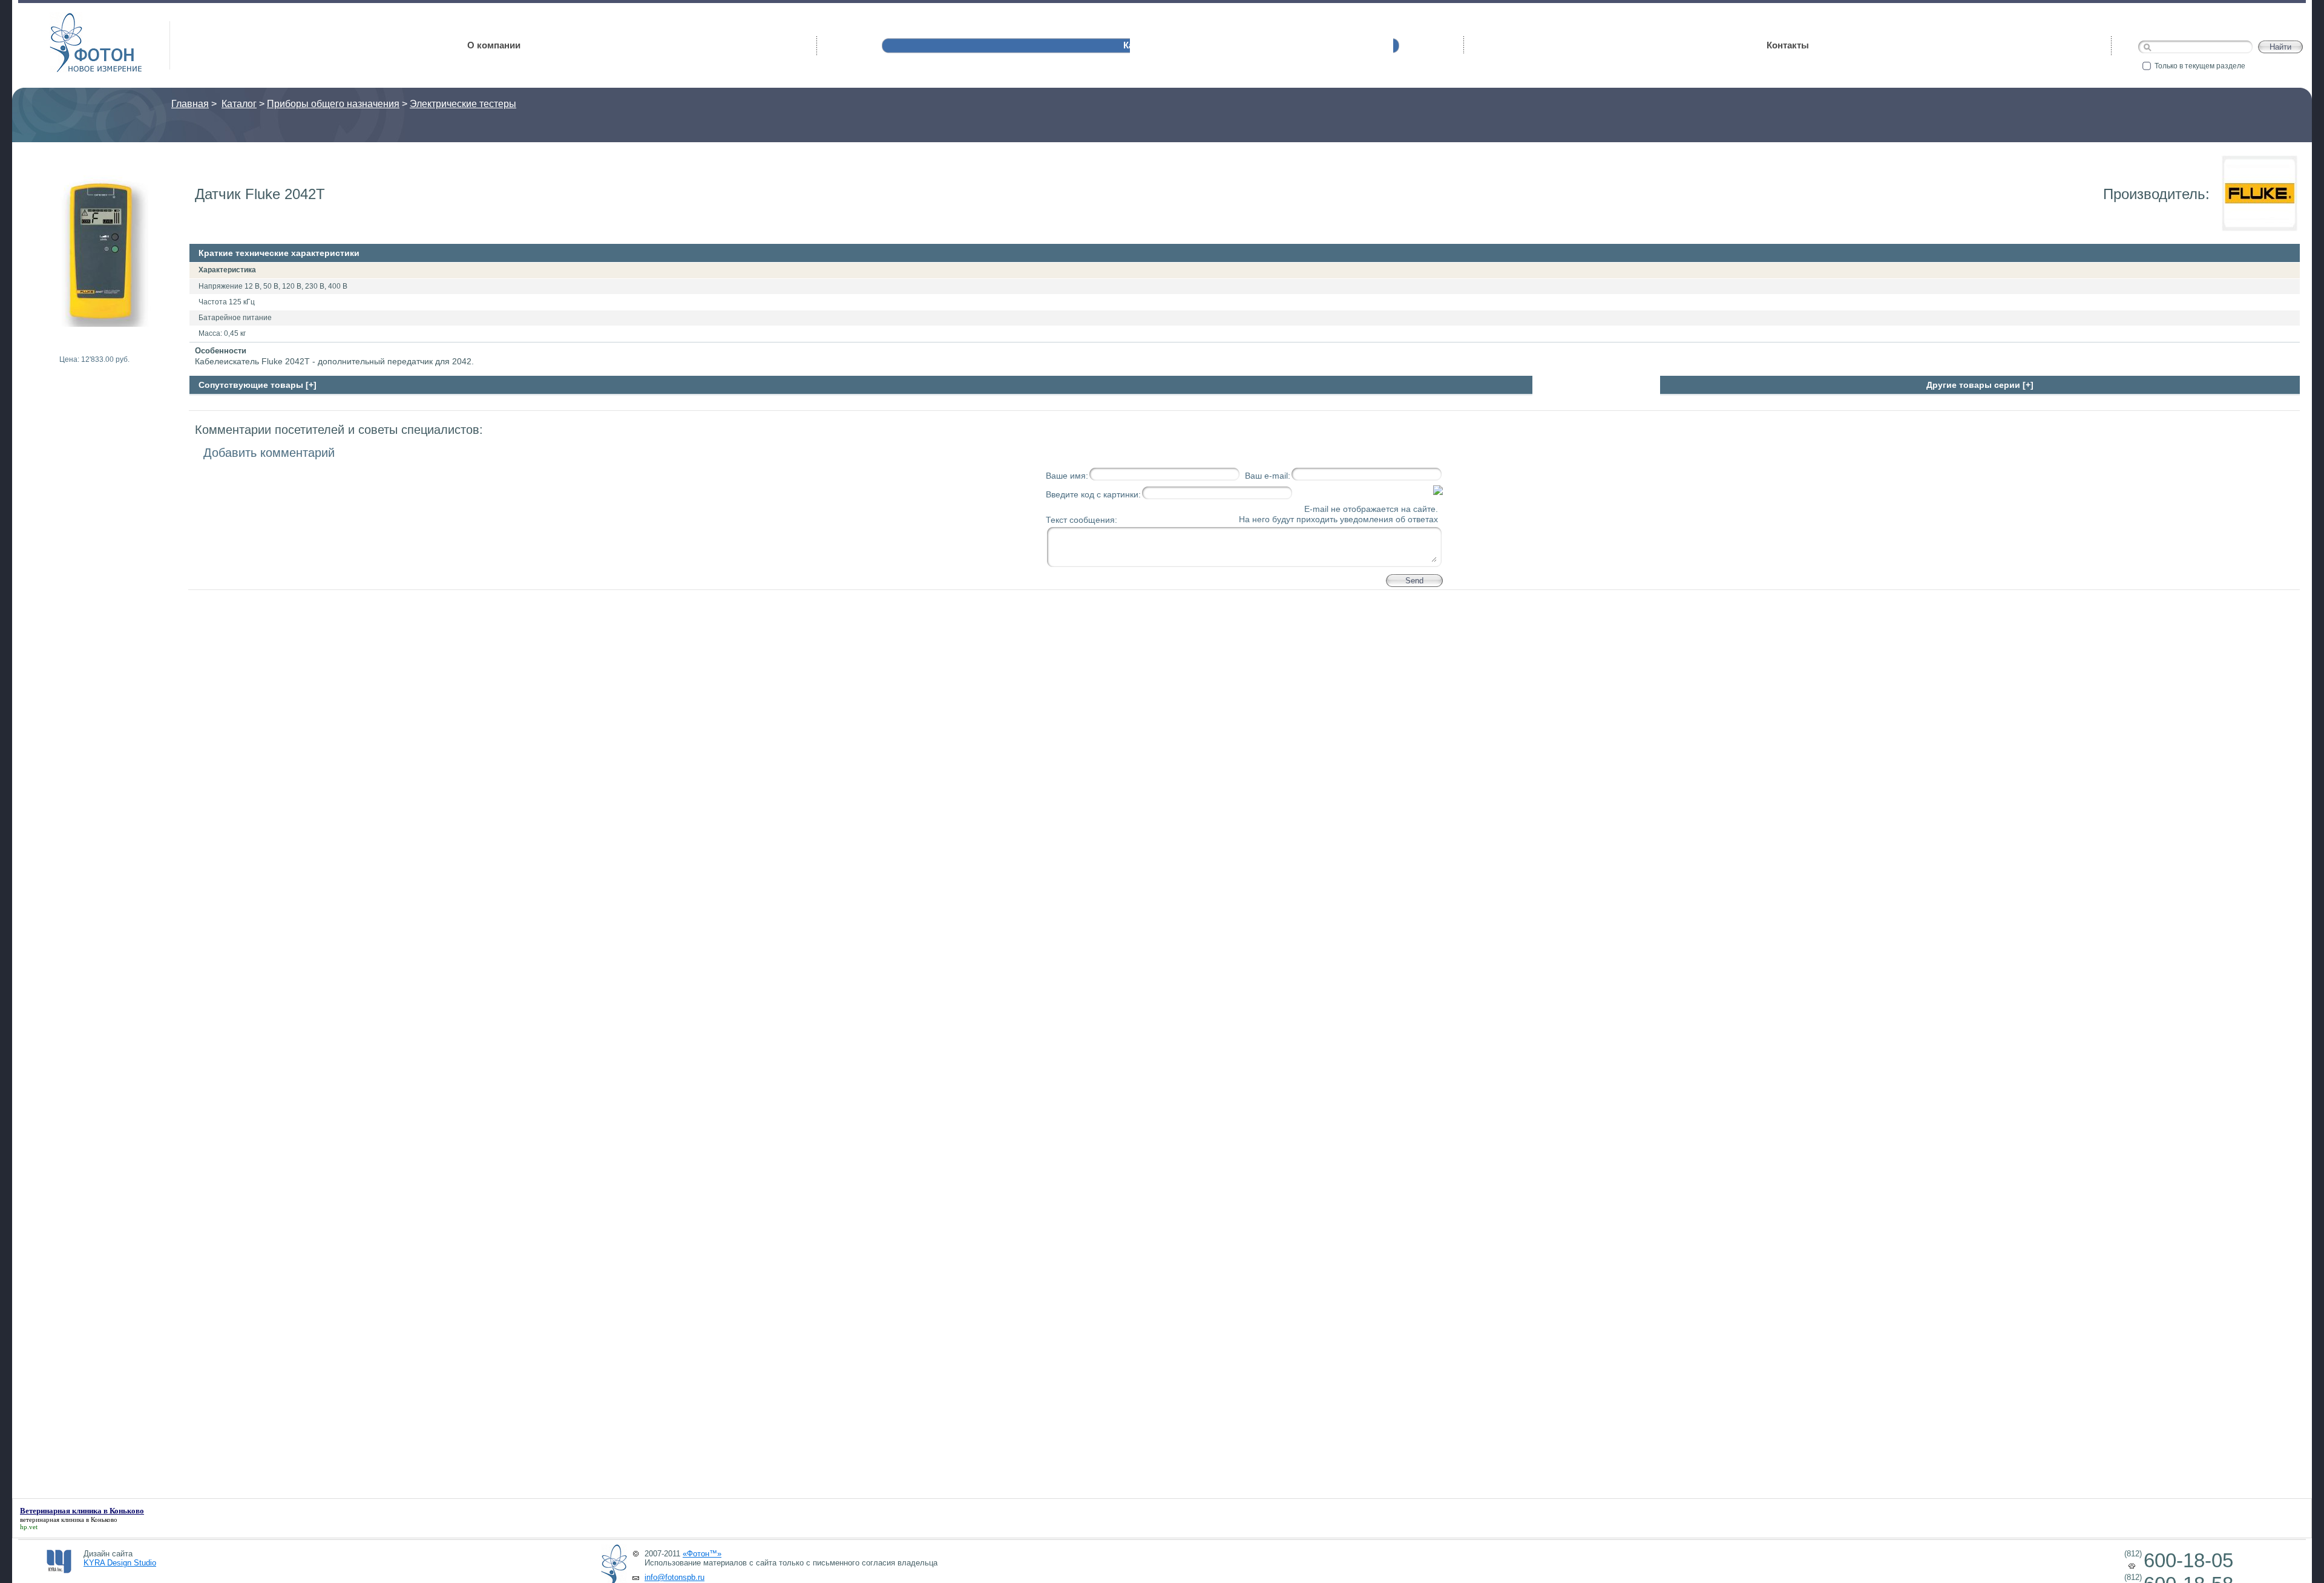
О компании (494, 45)
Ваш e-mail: (1268, 476)
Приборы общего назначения (333, 104)
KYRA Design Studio (120, 1563)
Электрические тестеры (463, 104)
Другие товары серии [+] (1980, 385)
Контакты (1788, 45)
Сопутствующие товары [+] (258, 385)
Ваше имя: (1067, 476)
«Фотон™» (702, 1554)
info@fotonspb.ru (675, 1577)
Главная (190, 104)
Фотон (67, 18)
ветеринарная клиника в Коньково (69, 1519)
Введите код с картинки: (1093, 494)
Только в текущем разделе (2200, 66)
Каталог (239, 104)
